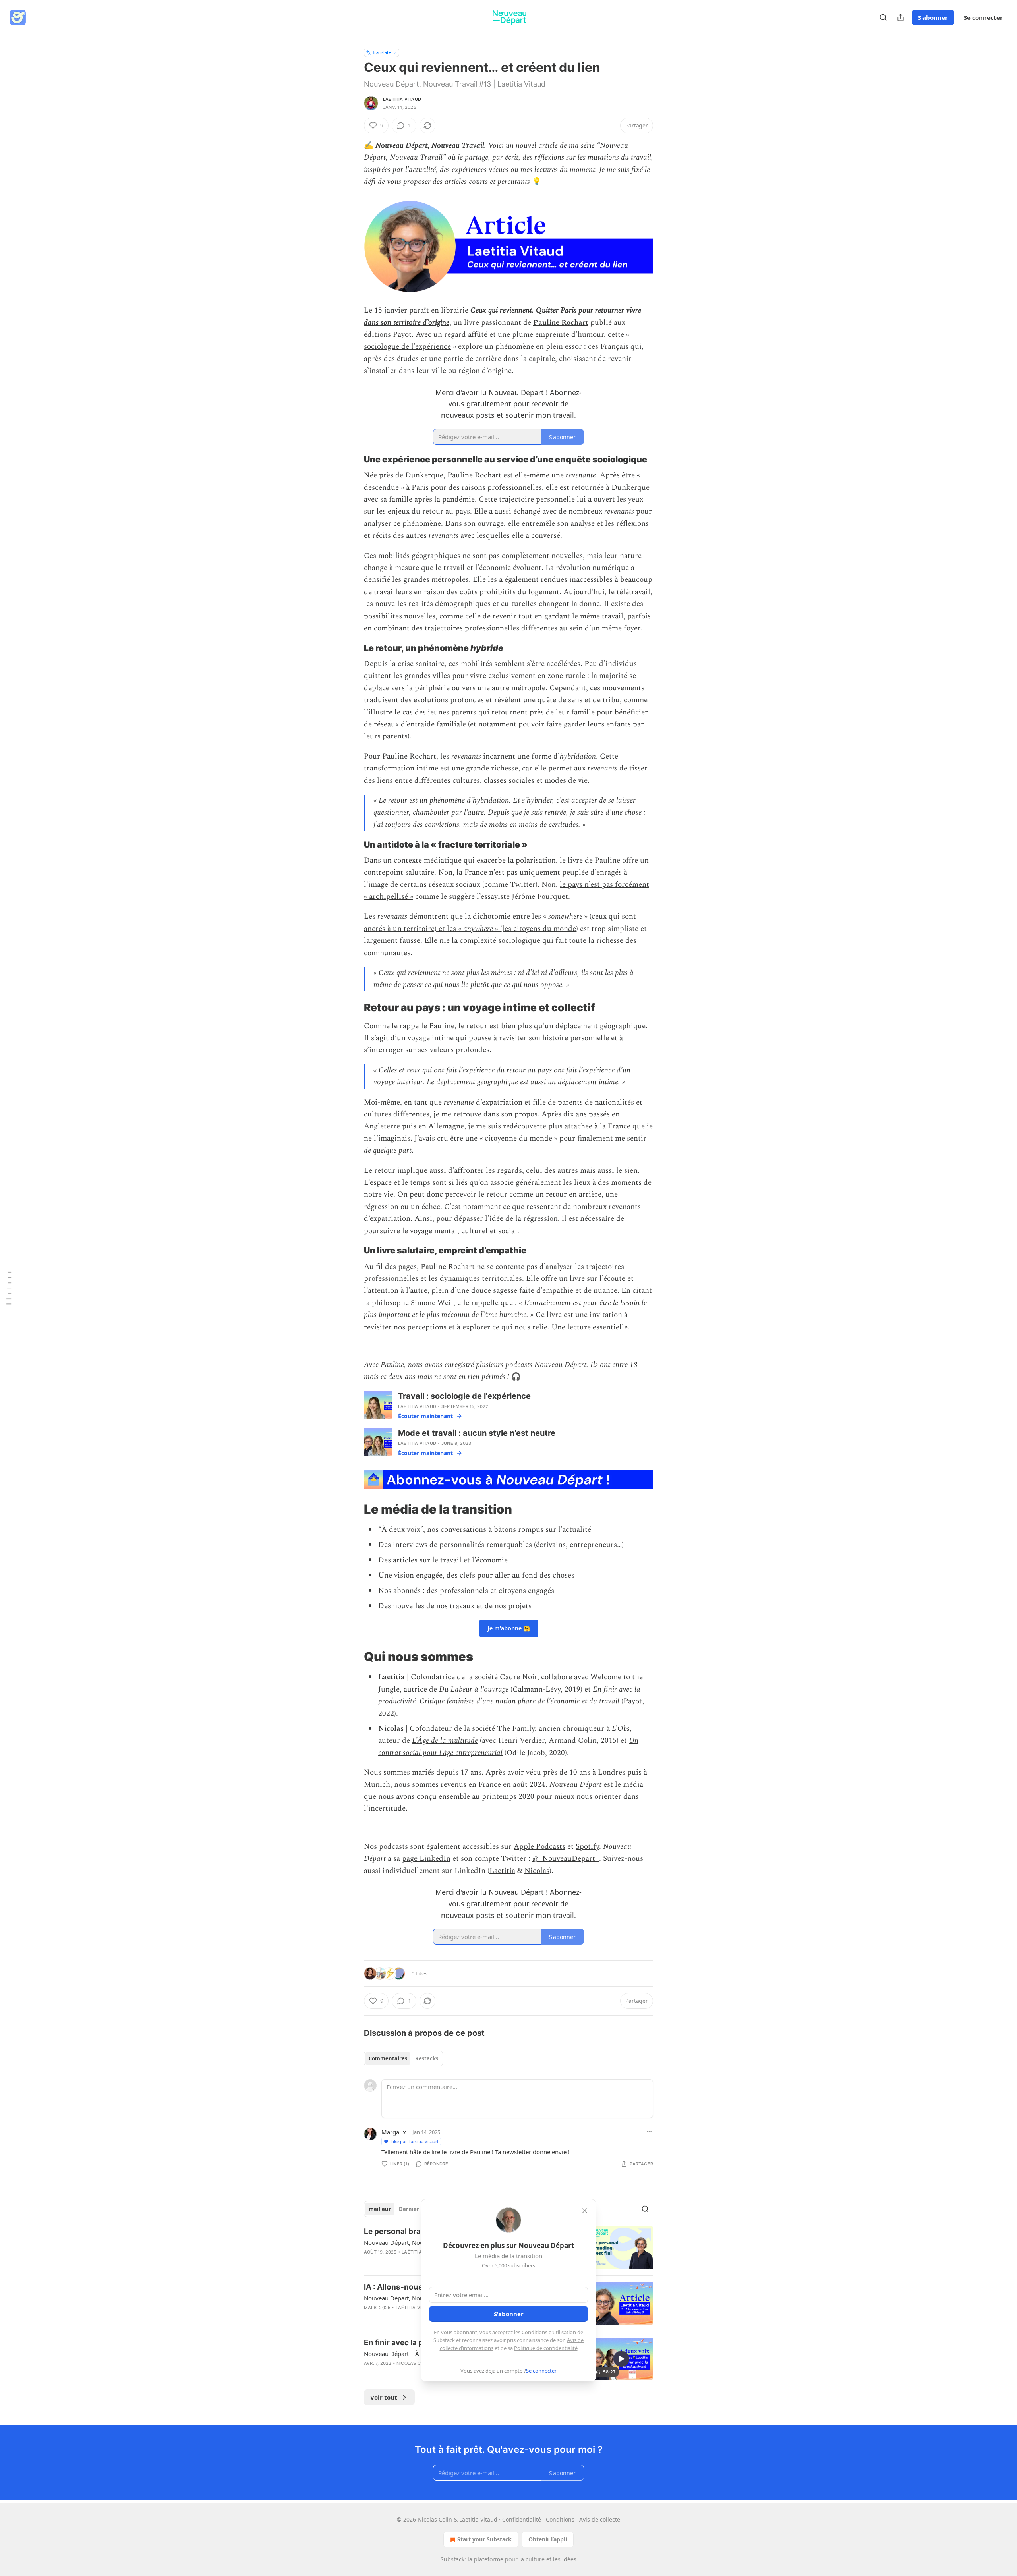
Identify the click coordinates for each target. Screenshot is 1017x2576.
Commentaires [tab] (388, 2058)
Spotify (587, 1847)
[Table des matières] (9, 1288)
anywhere (478, 929)
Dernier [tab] (409, 2209)
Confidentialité (522, 2519)
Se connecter (983, 17)
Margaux (394, 2132)
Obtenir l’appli (548, 2539)
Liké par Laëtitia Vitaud (414, 2141)
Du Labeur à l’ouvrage (474, 1689)
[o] (621, 2359)
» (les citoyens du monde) (536, 929)
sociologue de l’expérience (407, 347)
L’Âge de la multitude (445, 1741)
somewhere (565, 916)
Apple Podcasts (539, 1847)
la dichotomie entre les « (507, 916)
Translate (382, 52)
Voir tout (384, 2397)
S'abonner (933, 17)
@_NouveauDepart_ (566, 1859)
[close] (585, 2211)
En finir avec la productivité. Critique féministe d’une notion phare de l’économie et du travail (509, 1695)
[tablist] (403, 2058)
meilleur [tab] (380, 2209)
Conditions (560, 2519)
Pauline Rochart (561, 323)
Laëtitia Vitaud (402, 99)
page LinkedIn (426, 1859)
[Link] (353, 459)
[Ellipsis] (649, 2132)
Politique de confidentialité (546, 2348)
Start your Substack (484, 2539)
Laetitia (502, 1871)
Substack (452, 2559)
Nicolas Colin (414, 2363)
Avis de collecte (600, 2519)
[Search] (883, 17)
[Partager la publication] (901, 17)
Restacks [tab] (427, 2058)
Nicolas (537, 1871)
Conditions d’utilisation (549, 2332)
